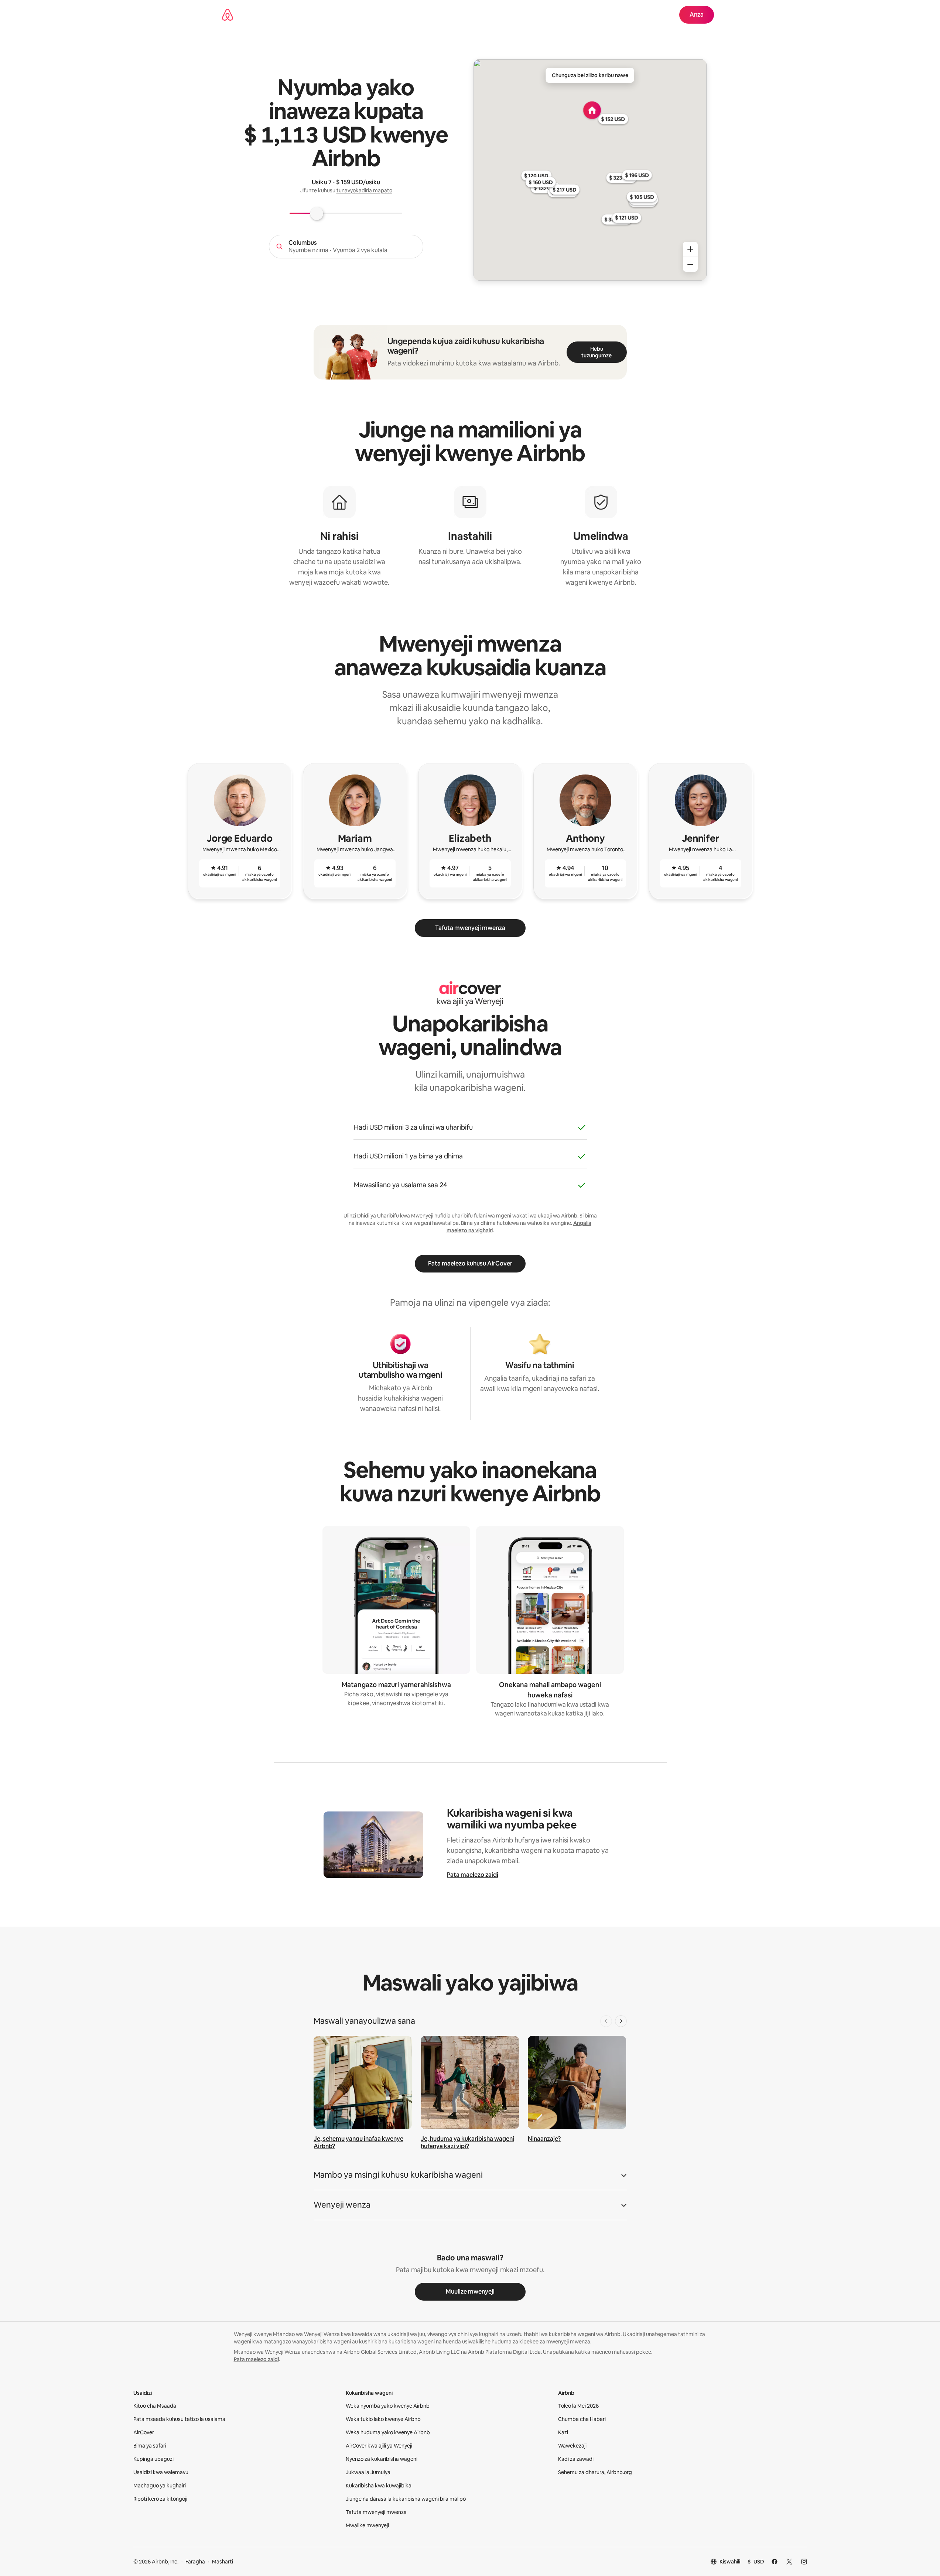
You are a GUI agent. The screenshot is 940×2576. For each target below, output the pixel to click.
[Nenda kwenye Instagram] (804, 2562)
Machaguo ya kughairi (160, 2486)
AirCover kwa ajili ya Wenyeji (379, 2446)
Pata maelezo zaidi (473, 1875)
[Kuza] (690, 249)
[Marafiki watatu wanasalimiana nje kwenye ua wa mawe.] (470, 2083)
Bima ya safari (150, 2446)
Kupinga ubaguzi (153, 2459)
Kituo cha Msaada (155, 2406)
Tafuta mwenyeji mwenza (470, 928)
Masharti (223, 2562)
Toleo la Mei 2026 (578, 2406)
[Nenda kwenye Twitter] (789, 2562)
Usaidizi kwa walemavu (161, 2472)
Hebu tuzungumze (597, 352)
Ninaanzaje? (544, 2139)
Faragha (195, 2562)
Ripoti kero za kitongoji (160, 2499)
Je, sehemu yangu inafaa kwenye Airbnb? (358, 2142)
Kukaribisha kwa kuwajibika (379, 2486)
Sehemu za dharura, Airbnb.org (595, 2472)
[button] (470, 2177)
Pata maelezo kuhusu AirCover (470, 1263)
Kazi (563, 2432)
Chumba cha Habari (582, 2419)
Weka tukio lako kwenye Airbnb (383, 2419)
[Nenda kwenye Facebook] (775, 2562)
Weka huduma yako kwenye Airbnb (388, 2432)
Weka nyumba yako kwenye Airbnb (388, 2406)
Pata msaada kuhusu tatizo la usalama (179, 2419)
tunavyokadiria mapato (364, 190)
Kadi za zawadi (576, 2459)
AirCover (144, 2432)
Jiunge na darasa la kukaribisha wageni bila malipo (406, 2499)
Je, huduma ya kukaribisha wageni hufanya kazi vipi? (467, 2142)
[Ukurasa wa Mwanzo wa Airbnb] (228, 15)
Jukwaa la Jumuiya (368, 2472)
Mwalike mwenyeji (367, 2525)
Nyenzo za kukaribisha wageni (382, 2459)
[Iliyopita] (606, 2021)
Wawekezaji (572, 2446)
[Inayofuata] (621, 2021)
